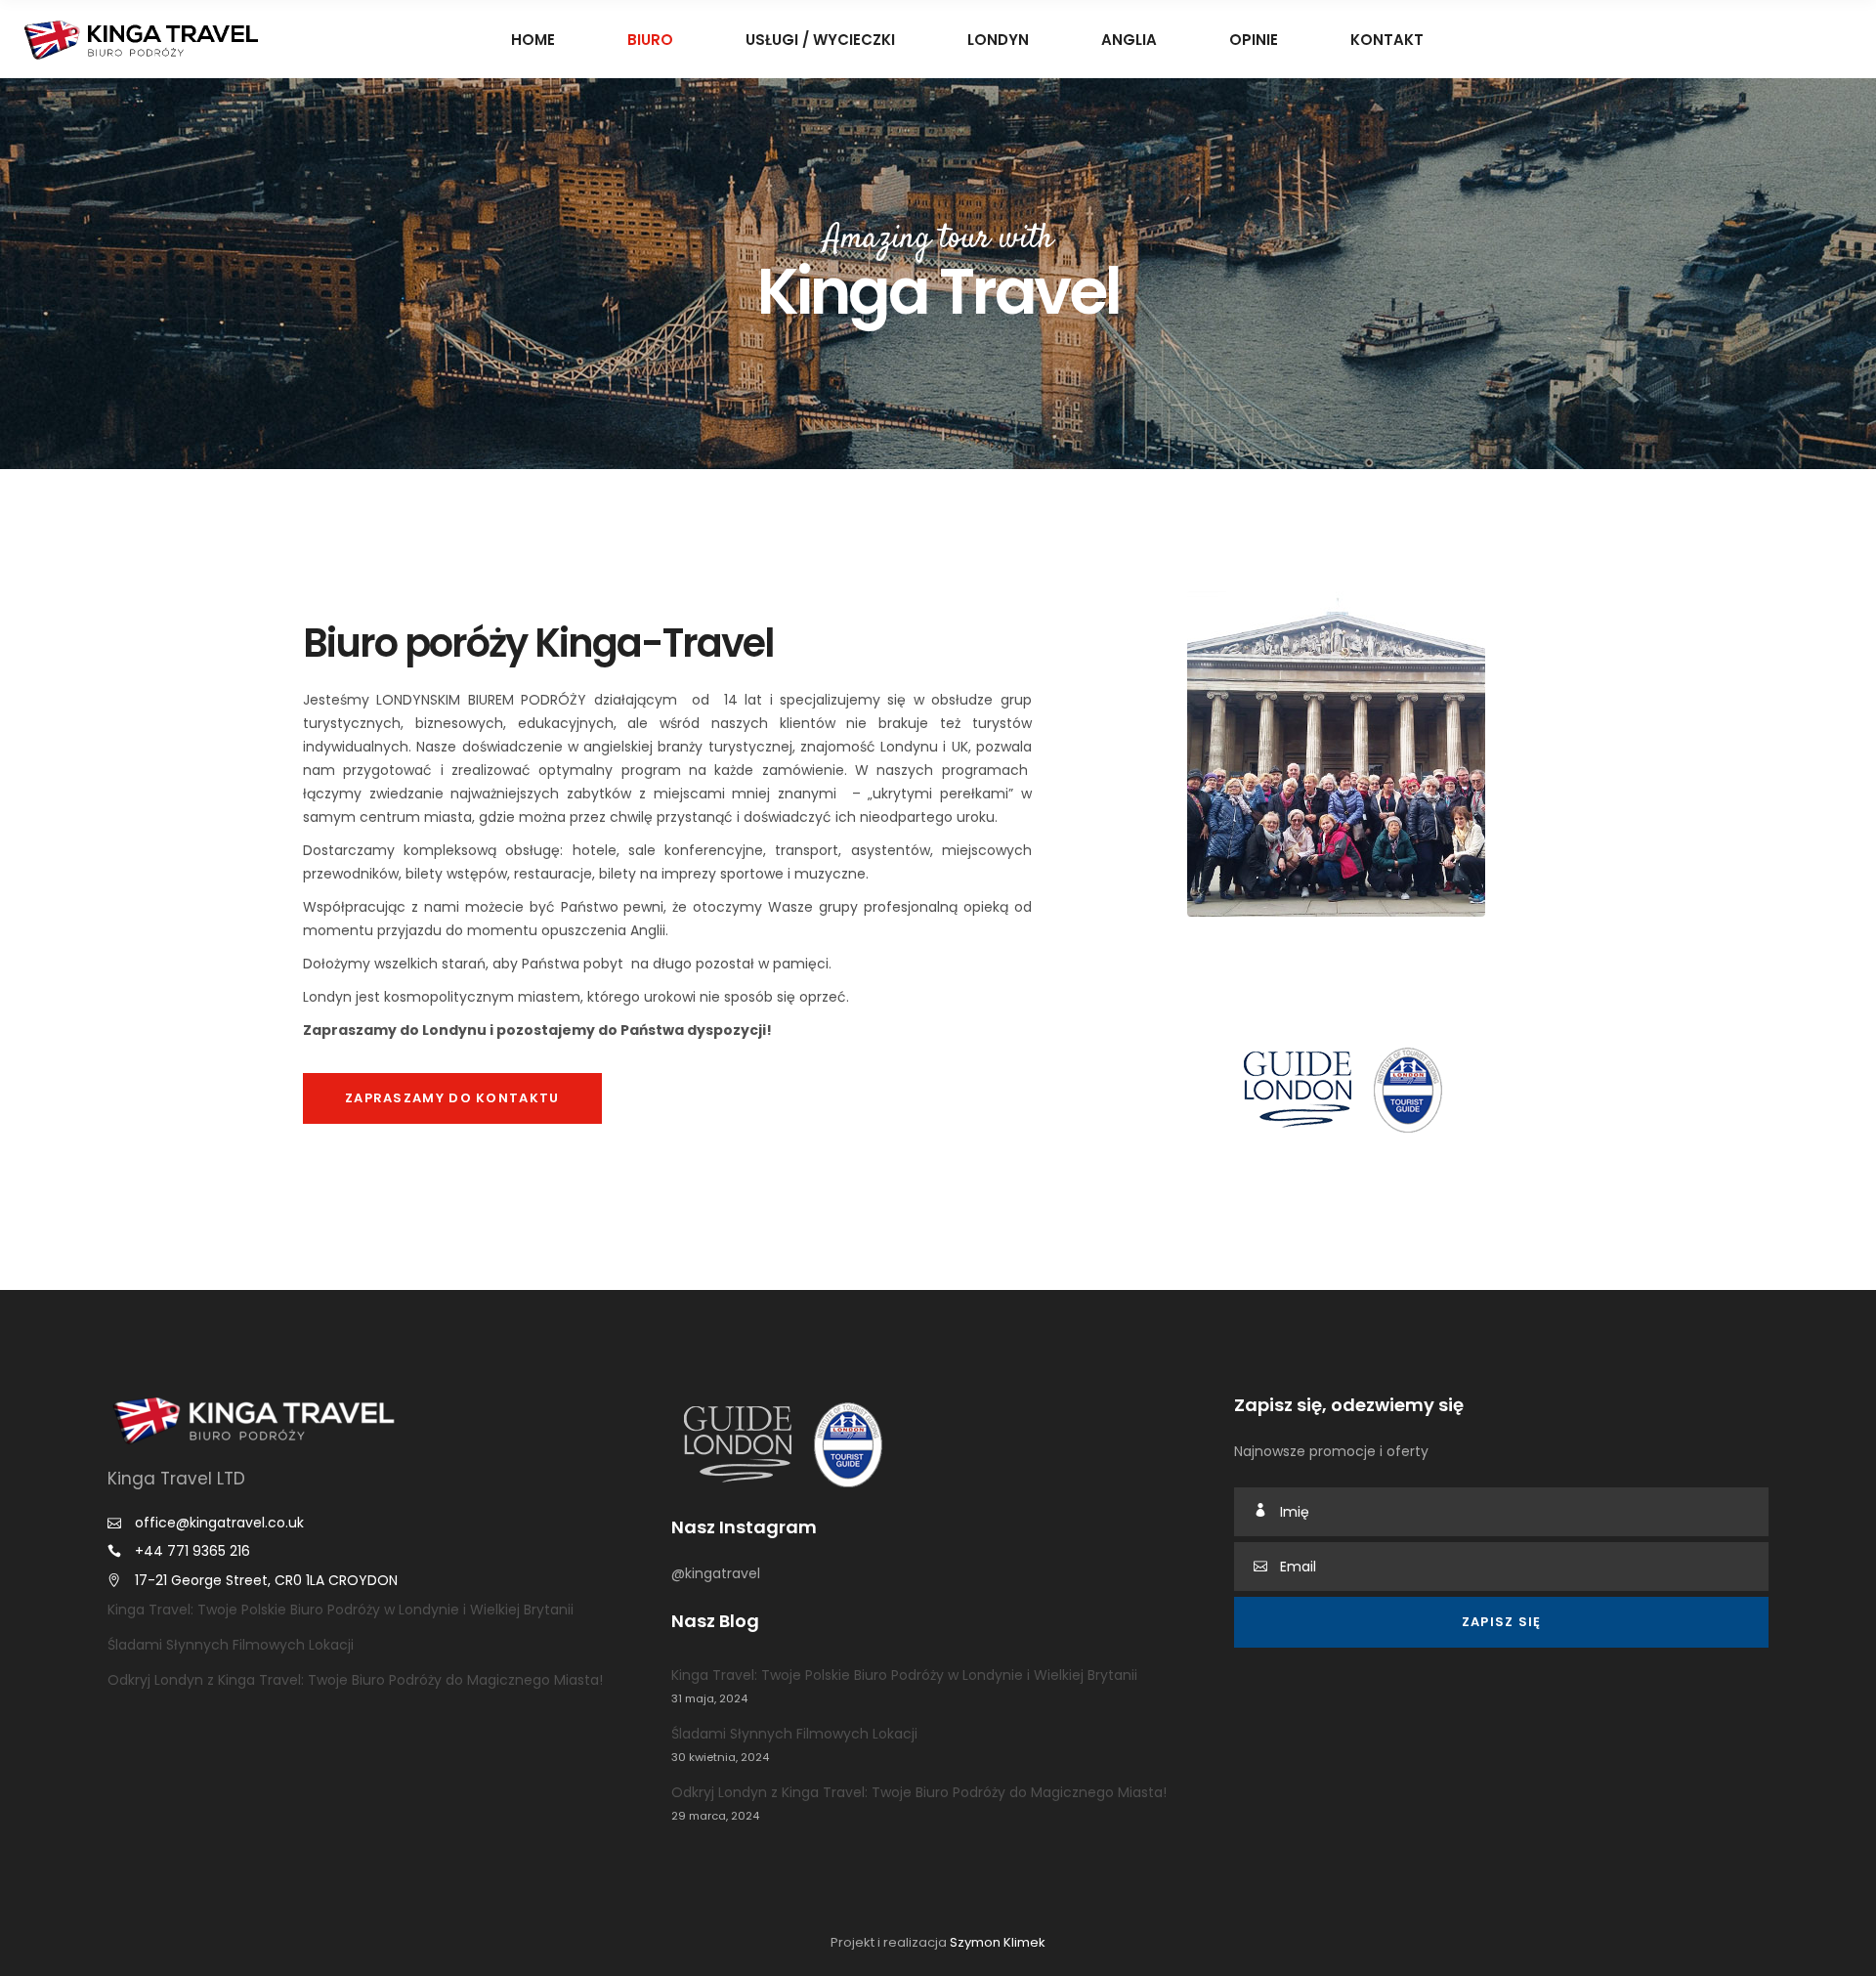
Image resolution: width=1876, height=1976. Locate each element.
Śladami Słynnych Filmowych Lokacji (231, 1645)
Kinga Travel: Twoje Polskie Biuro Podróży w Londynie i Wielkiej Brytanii (341, 1610)
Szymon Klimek (998, 1942)
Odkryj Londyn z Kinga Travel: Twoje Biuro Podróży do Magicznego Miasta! (355, 1680)
